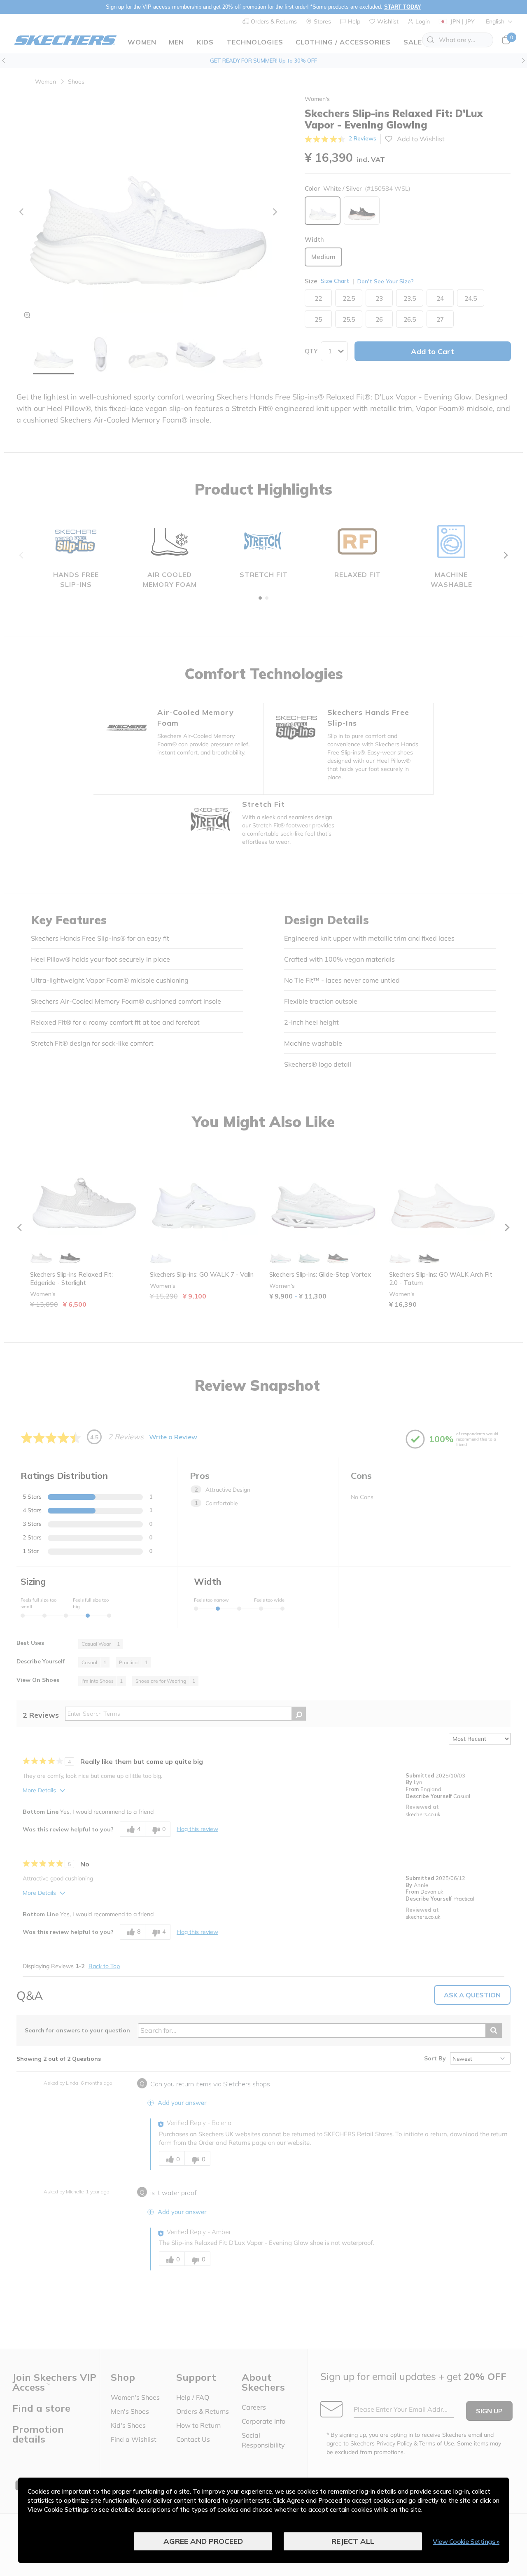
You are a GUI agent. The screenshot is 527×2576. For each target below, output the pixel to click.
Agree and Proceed (203, 2541)
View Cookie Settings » (466, 2541)
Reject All (353, 2541)
